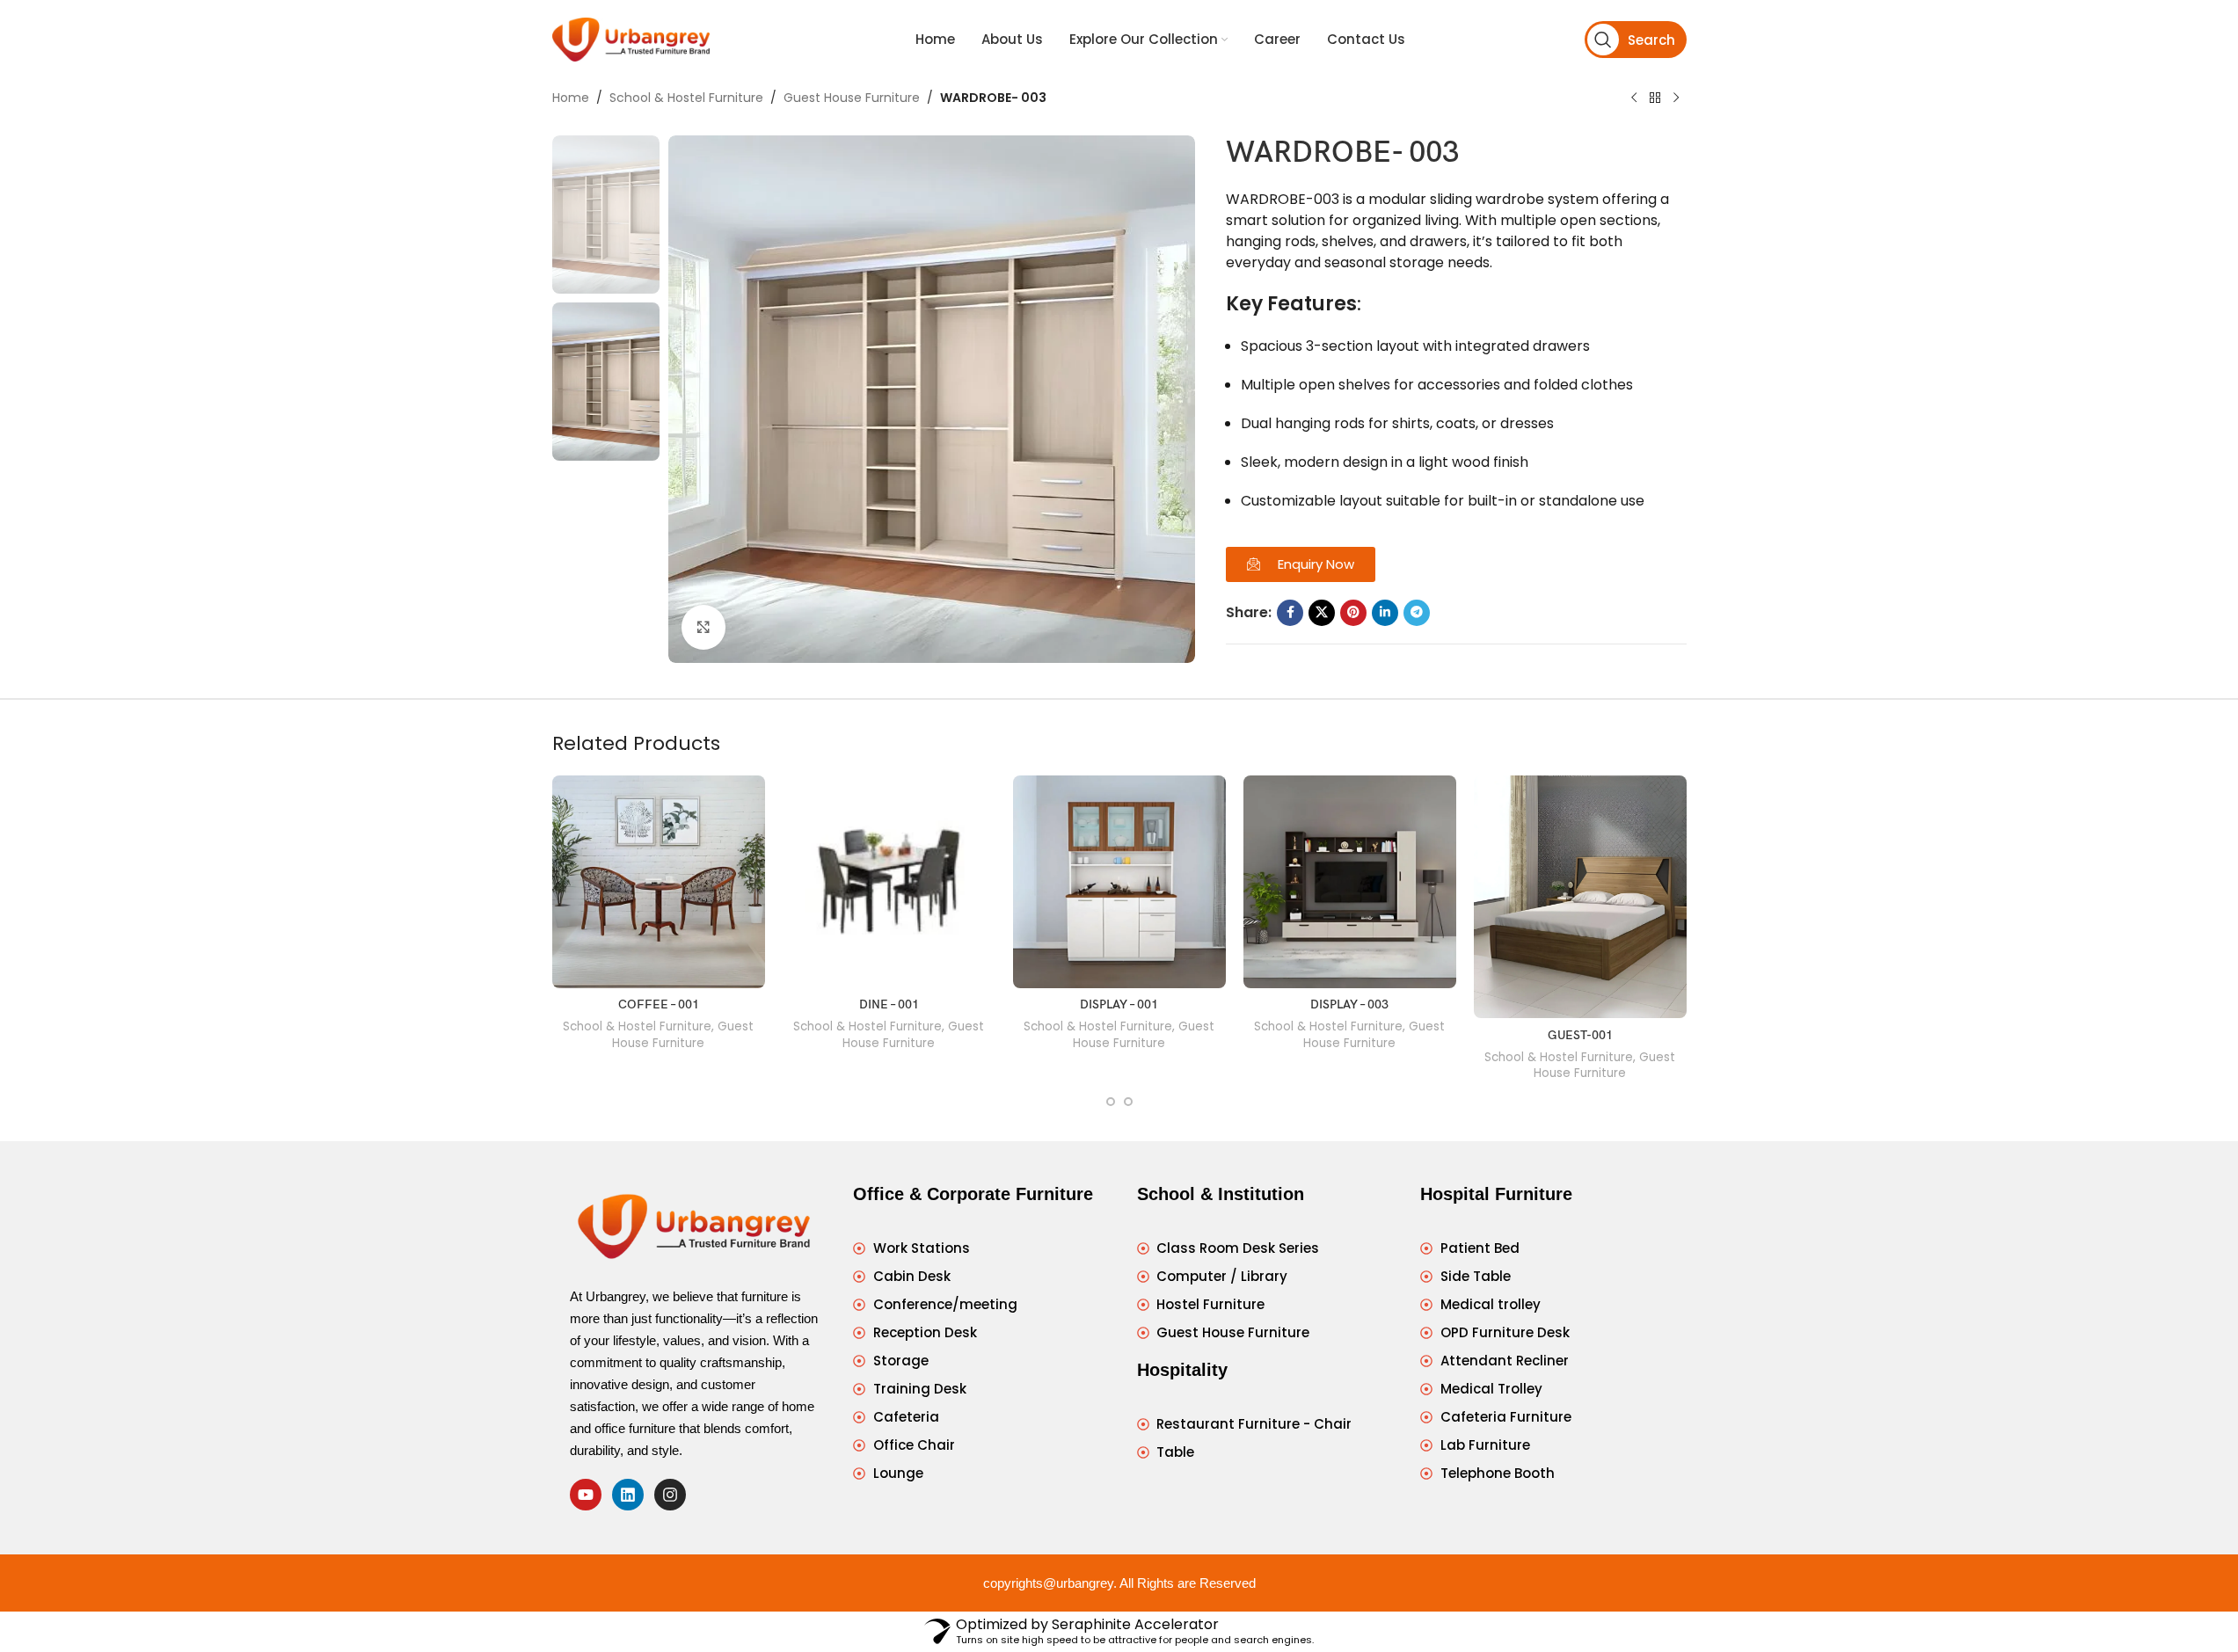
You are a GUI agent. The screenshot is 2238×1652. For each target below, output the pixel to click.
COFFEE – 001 (659, 1004)
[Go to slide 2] (1128, 1102)
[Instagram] (670, 1495)
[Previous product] (1634, 98)
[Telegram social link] (1417, 613)
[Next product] (1676, 98)
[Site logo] (631, 39)
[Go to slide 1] (1111, 1102)
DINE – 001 (889, 1004)
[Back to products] (1655, 98)
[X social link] (1322, 613)
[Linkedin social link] (1385, 613)
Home (571, 98)
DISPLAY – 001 (1119, 1004)
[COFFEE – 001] (659, 882)
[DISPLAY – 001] (1119, 882)
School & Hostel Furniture (686, 98)
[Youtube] (586, 1495)
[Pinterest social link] (1353, 613)
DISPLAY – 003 (1349, 1004)
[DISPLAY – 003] (1350, 882)
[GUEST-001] (1580, 897)
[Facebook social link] (1290, 613)
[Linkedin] (628, 1495)
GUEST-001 (1580, 1035)
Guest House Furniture (852, 98)
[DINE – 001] (889, 882)
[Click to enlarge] (703, 627)
